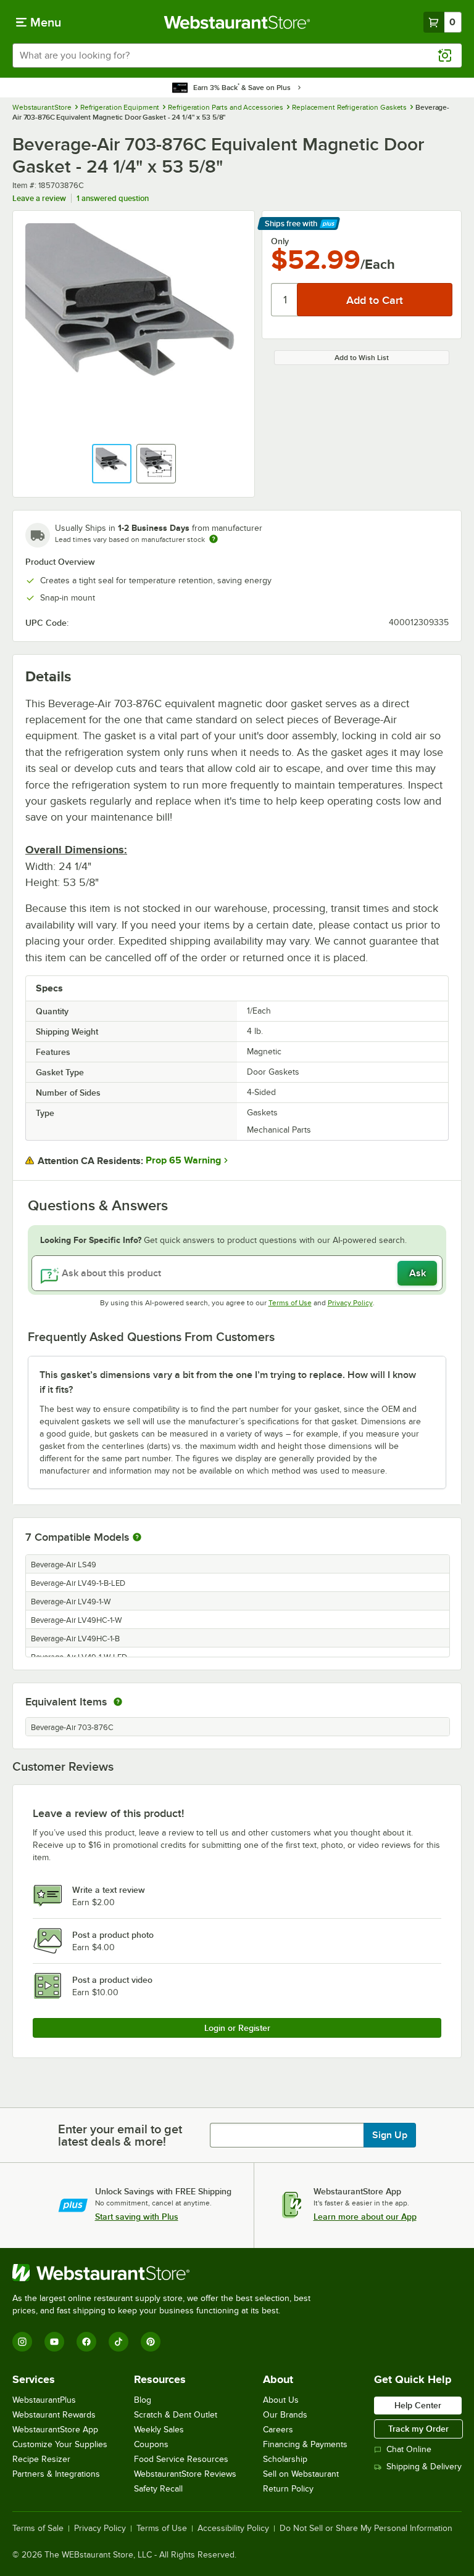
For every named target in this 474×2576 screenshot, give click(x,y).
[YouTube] (54, 2342)
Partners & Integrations (56, 2474)
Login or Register (237, 2028)
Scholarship (285, 2459)
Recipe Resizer (41, 2459)
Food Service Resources (181, 2459)
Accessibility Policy (233, 2529)
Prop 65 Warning (183, 1160)
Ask (418, 1273)
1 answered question (113, 198)
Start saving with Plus (137, 2217)
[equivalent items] (118, 1702)
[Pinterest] (151, 2342)
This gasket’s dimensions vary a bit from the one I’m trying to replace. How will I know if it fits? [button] (228, 1382)
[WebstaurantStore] (167, 2273)
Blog (143, 2400)
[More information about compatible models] (137, 1538)
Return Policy (288, 2489)
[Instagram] (22, 2342)
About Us (281, 2400)
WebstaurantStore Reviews (185, 2474)
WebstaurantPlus (44, 2400)
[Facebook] (86, 2342)
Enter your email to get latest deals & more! (120, 2135)
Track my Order (418, 2429)
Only (280, 241)
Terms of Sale (38, 2529)
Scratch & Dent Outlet (176, 2415)
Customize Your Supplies (60, 2444)
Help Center (418, 2405)
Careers (278, 2430)
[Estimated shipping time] (214, 539)
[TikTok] (118, 2342)
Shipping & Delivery (424, 2467)
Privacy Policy (350, 1303)
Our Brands (285, 2415)
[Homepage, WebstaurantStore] (237, 22)
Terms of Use (290, 1303)
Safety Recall (158, 2489)
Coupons (151, 2444)
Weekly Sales (159, 2430)
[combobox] (237, 55)
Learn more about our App (365, 2217)
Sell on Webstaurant (301, 2474)
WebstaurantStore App (55, 2430)
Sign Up (390, 2135)
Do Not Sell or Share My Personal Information (366, 2529)
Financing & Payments (305, 2444)
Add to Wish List (362, 358)
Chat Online (409, 2449)
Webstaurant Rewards (54, 2415)
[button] (112, 464)
